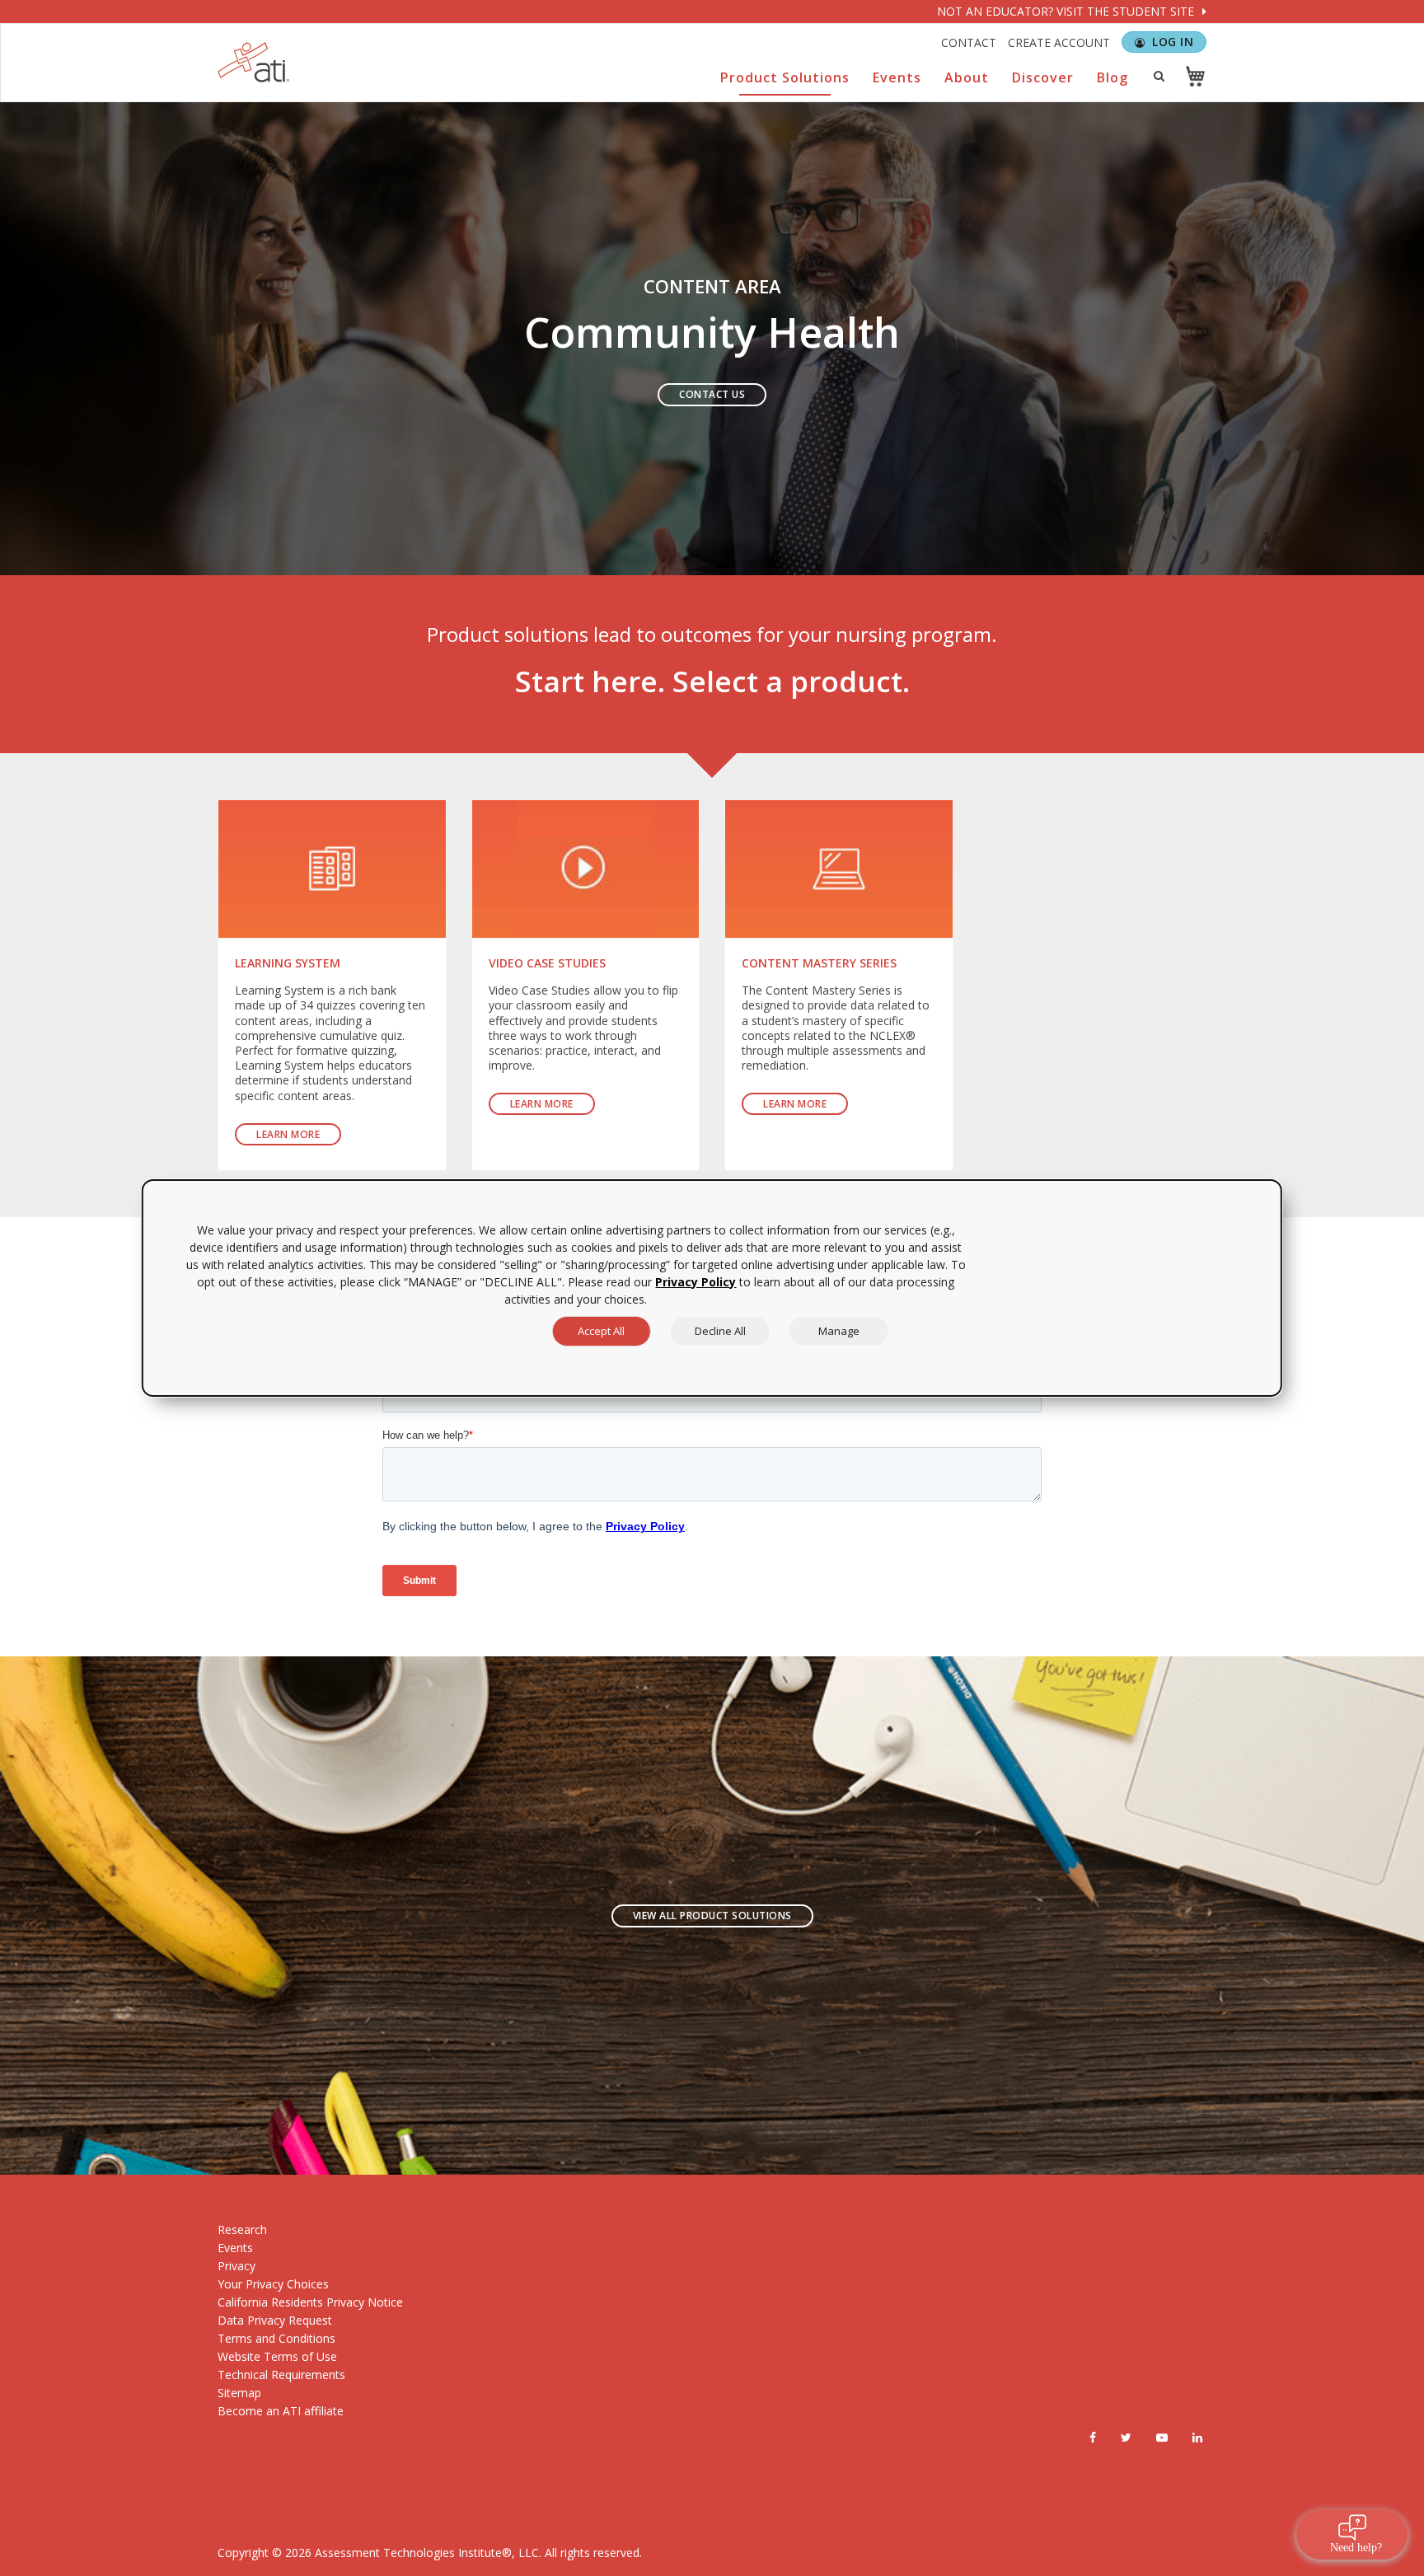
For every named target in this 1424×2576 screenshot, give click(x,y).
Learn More (288, 1134)
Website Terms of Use (277, 2356)
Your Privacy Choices (273, 2284)
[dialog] (712, 1288)
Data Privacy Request (275, 2320)
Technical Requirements (281, 2375)
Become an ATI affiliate (281, 2411)
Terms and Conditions (276, 2338)
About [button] (967, 77)
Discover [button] (1043, 77)
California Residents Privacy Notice (310, 2302)
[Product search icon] (1159, 76)
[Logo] (254, 62)
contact (969, 42)
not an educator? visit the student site (1067, 11)
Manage (839, 1331)
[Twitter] (1126, 2438)
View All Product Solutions (712, 1916)
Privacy (237, 2266)
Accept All (601, 1331)
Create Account (1059, 42)
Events (235, 2248)
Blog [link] (1112, 77)
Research (242, 2229)
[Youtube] (1162, 2438)
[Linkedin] (1197, 2438)
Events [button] (897, 77)
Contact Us (712, 394)
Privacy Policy (696, 1282)
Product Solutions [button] (785, 77)
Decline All (720, 1331)
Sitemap (239, 2393)
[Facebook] (1093, 2438)
